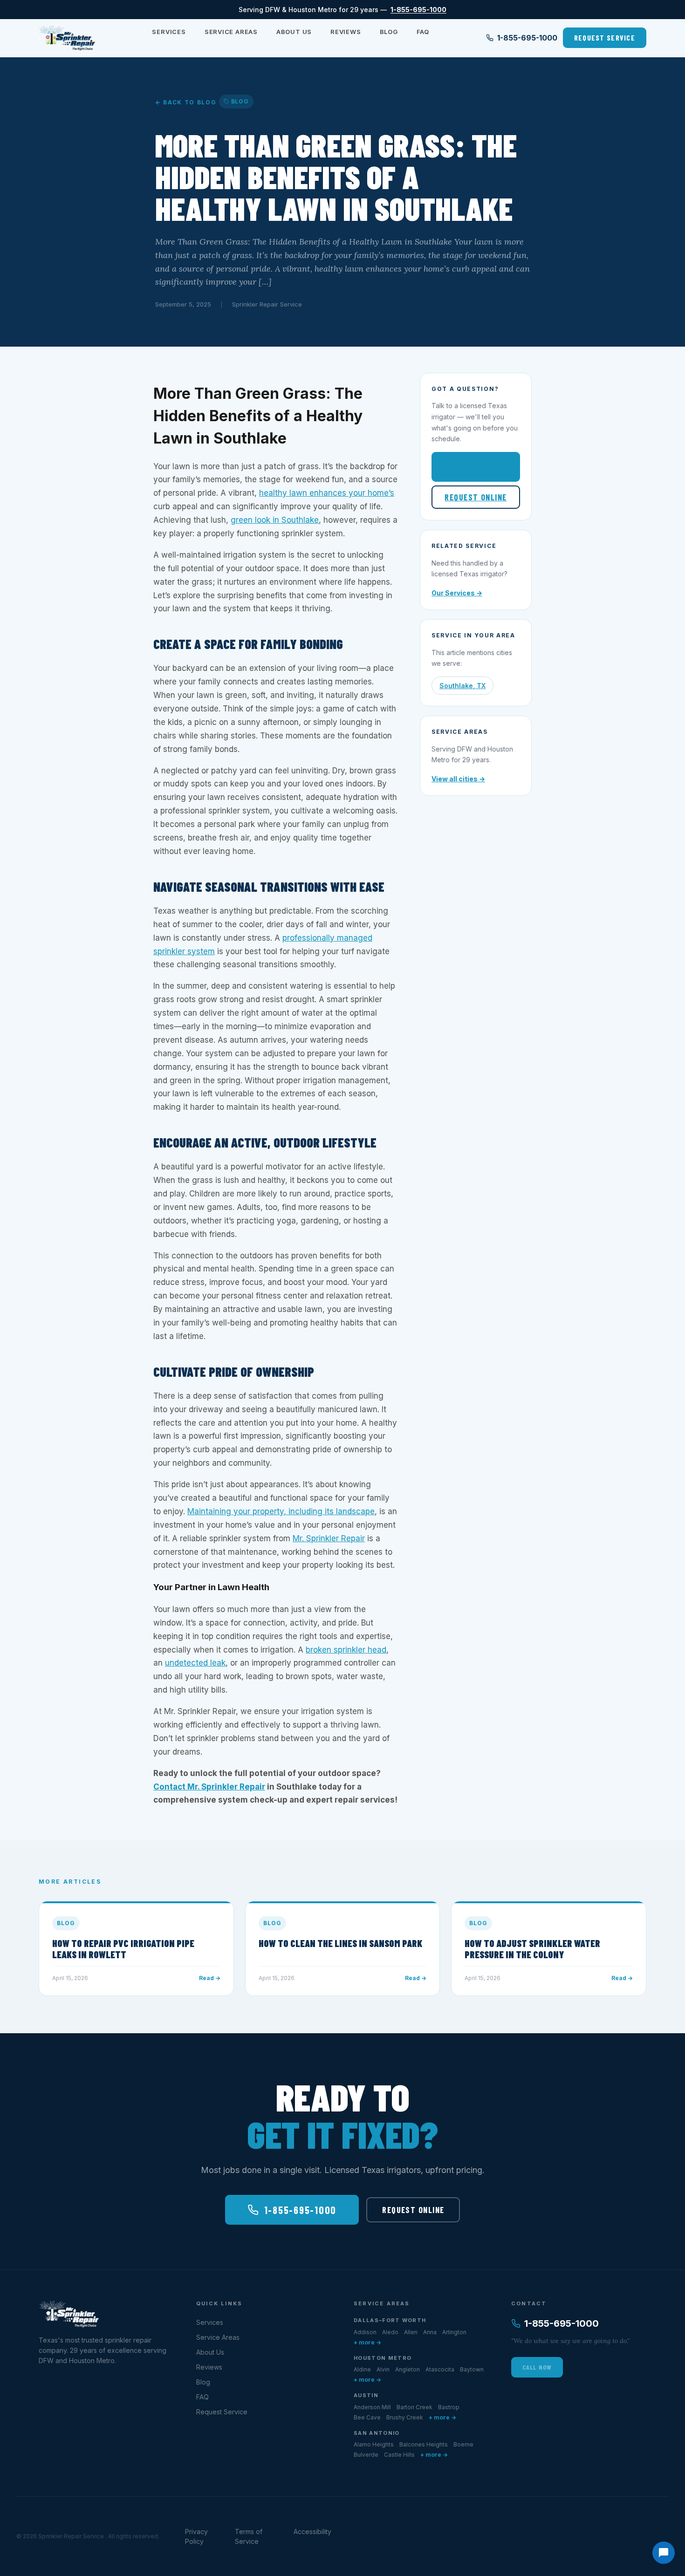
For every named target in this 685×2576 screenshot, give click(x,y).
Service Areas (231, 32)
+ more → (367, 2342)
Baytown (472, 2369)
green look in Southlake (275, 520)
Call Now (537, 2367)
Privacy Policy (196, 2536)
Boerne (463, 2444)
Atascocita (440, 2369)
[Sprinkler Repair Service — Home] (67, 38)
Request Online (476, 497)
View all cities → (458, 779)
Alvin (383, 2369)
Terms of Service (249, 2536)
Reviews (346, 32)
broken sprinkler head (346, 1650)
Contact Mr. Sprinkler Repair (209, 1787)
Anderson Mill (372, 2407)
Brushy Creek (405, 2417)
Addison (365, 2332)
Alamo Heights (374, 2444)
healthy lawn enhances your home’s (327, 493)
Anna (430, 2332)
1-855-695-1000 (418, 10)
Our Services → (457, 593)
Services (169, 32)
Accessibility (312, 2532)
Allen (411, 2332)
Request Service (605, 38)
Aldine (362, 2369)
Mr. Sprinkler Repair (329, 1538)
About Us (294, 32)
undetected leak (195, 1663)
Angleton (408, 2369)
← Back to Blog (186, 102)
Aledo (390, 2332)
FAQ (423, 32)
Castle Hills (399, 2455)
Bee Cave (367, 2417)
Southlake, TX (462, 686)
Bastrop (449, 2407)
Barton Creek (414, 2407)
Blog (389, 32)
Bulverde (366, 2455)
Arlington (454, 2332)
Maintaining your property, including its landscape (281, 1511)
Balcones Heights (424, 2444)
